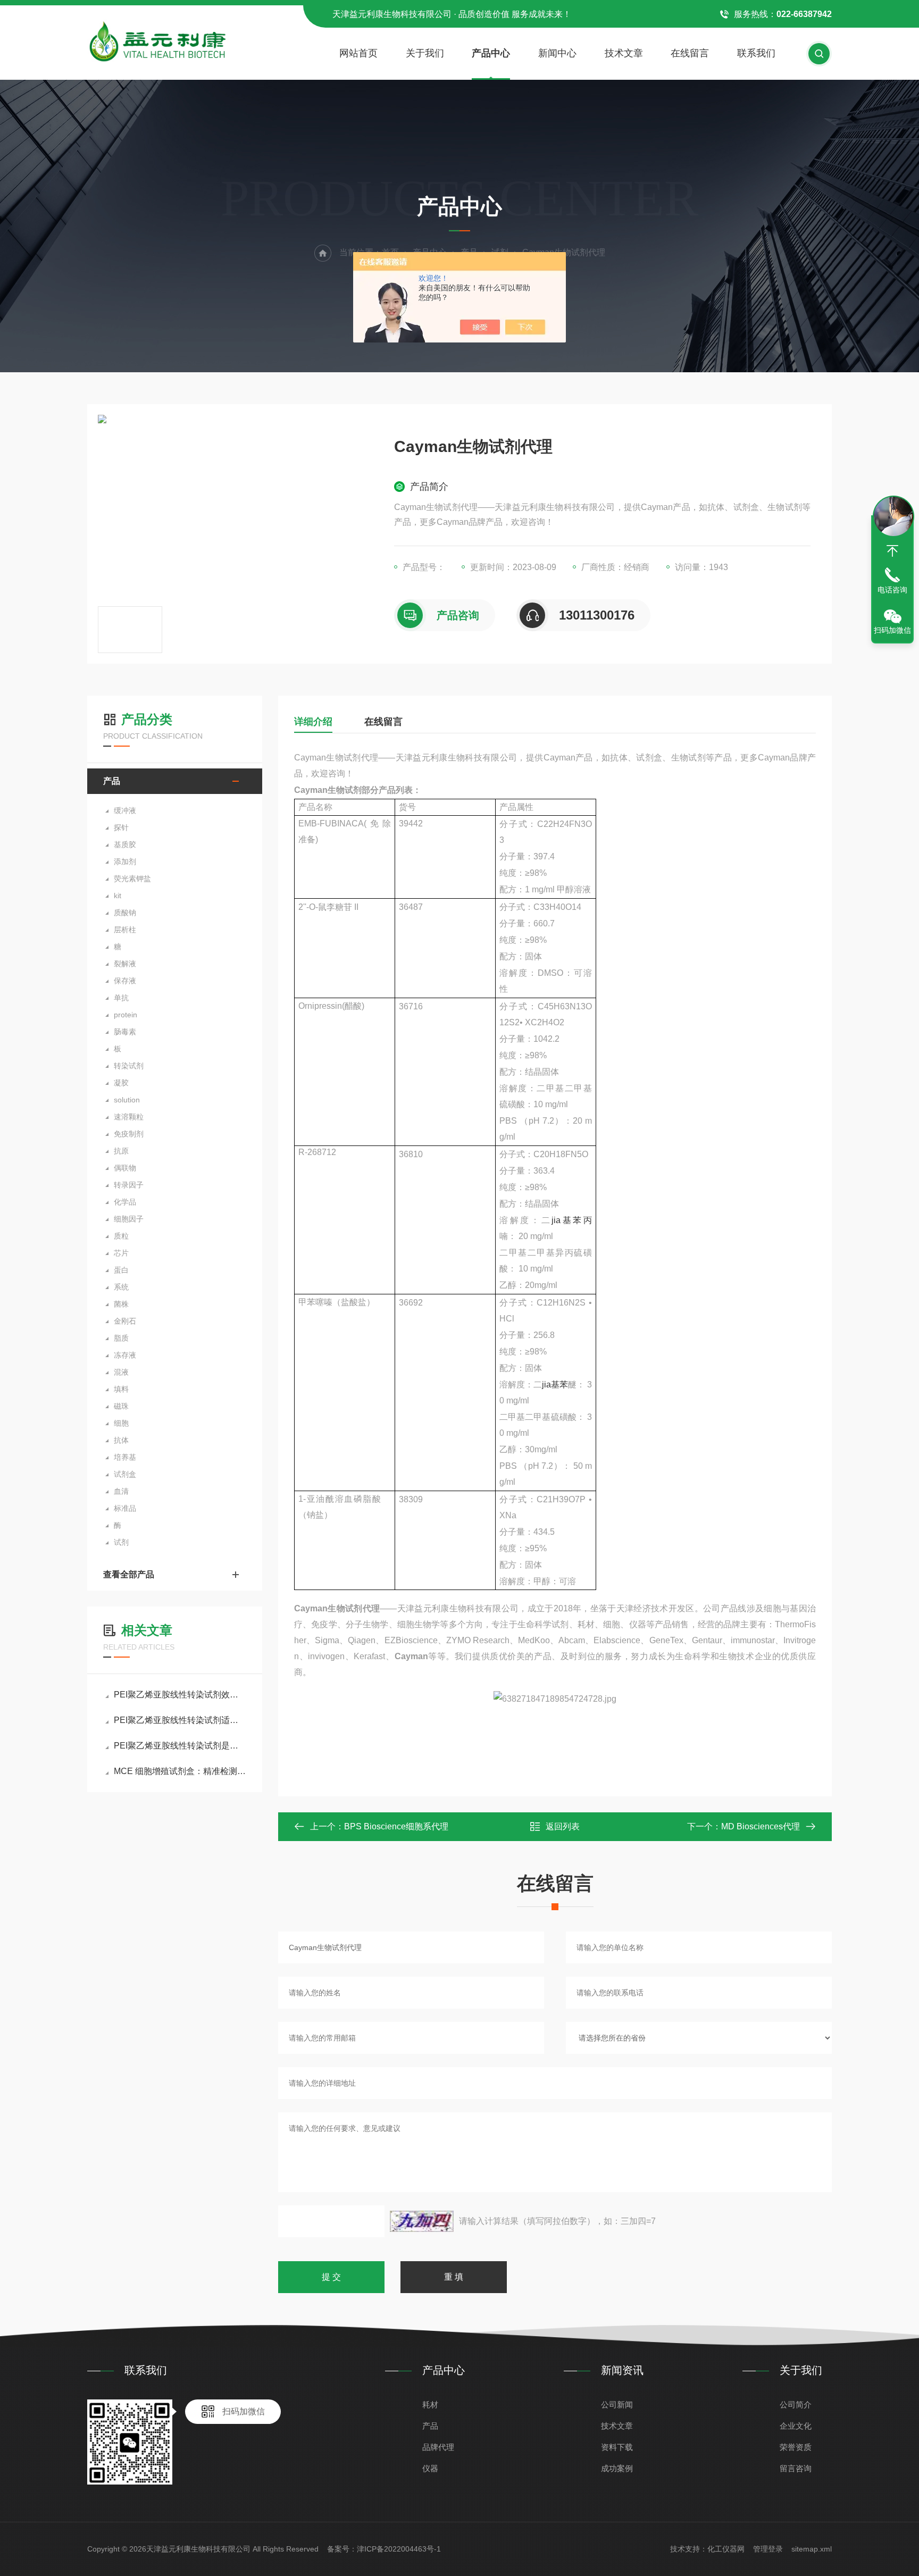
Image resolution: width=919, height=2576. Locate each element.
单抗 (121, 998)
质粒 (121, 1236)
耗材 (430, 2404)
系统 (121, 1287)
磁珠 (121, 1406)
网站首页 (358, 53)
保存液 (125, 981)
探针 (121, 827)
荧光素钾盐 (132, 879)
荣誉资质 (796, 2447)
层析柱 (125, 930)
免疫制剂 (129, 1134)
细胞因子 (129, 1219)
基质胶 (125, 844)
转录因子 (129, 1185)
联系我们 (756, 53)
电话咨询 (892, 590)
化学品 (125, 1202)
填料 (121, 1389)
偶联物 (125, 1168)
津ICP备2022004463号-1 (399, 2549)
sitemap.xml (812, 2549)
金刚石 (125, 1321)
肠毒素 (125, 1032)
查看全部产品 (129, 1574)
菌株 (121, 1304)
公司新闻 (617, 2404)
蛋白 (121, 1270)
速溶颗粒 (129, 1117)
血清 (121, 1491)
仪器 (430, 2468)
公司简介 (796, 2404)
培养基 (125, 1457)
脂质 (121, 1338)
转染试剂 (129, 1066)
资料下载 (617, 2447)
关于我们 (425, 53)
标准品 (125, 1508)
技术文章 (624, 53)
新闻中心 (557, 53)
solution (127, 1100)
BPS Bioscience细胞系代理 (396, 1826)
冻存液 (125, 1355)
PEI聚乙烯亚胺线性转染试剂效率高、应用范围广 (180, 1695)
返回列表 (563, 1826)
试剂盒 (125, 1474)
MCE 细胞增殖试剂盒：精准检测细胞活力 (180, 1771)
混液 (121, 1372)
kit (118, 896)
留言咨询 (796, 2468)
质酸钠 (125, 913)
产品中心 (491, 53)
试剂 (121, 1542)
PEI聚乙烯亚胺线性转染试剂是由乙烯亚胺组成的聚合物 (180, 1746)
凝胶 (121, 1083)
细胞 (121, 1423)
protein (126, 1015)
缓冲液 (125, 810)
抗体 (121, 1440)
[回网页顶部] (892, 551)
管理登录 (768, 2549)
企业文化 (796, 2426)
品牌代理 (438, 2447)
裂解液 (125, 964)
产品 (112, 781)
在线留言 (690, 53)
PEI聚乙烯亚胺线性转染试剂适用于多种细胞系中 (180, 1720)
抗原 (121, 1151)
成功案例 (617, 2468)
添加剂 (125, 862)
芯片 (121, 1253)
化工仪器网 (726, 2549)
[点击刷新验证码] (422, 2221)
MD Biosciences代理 (761, 1826)
